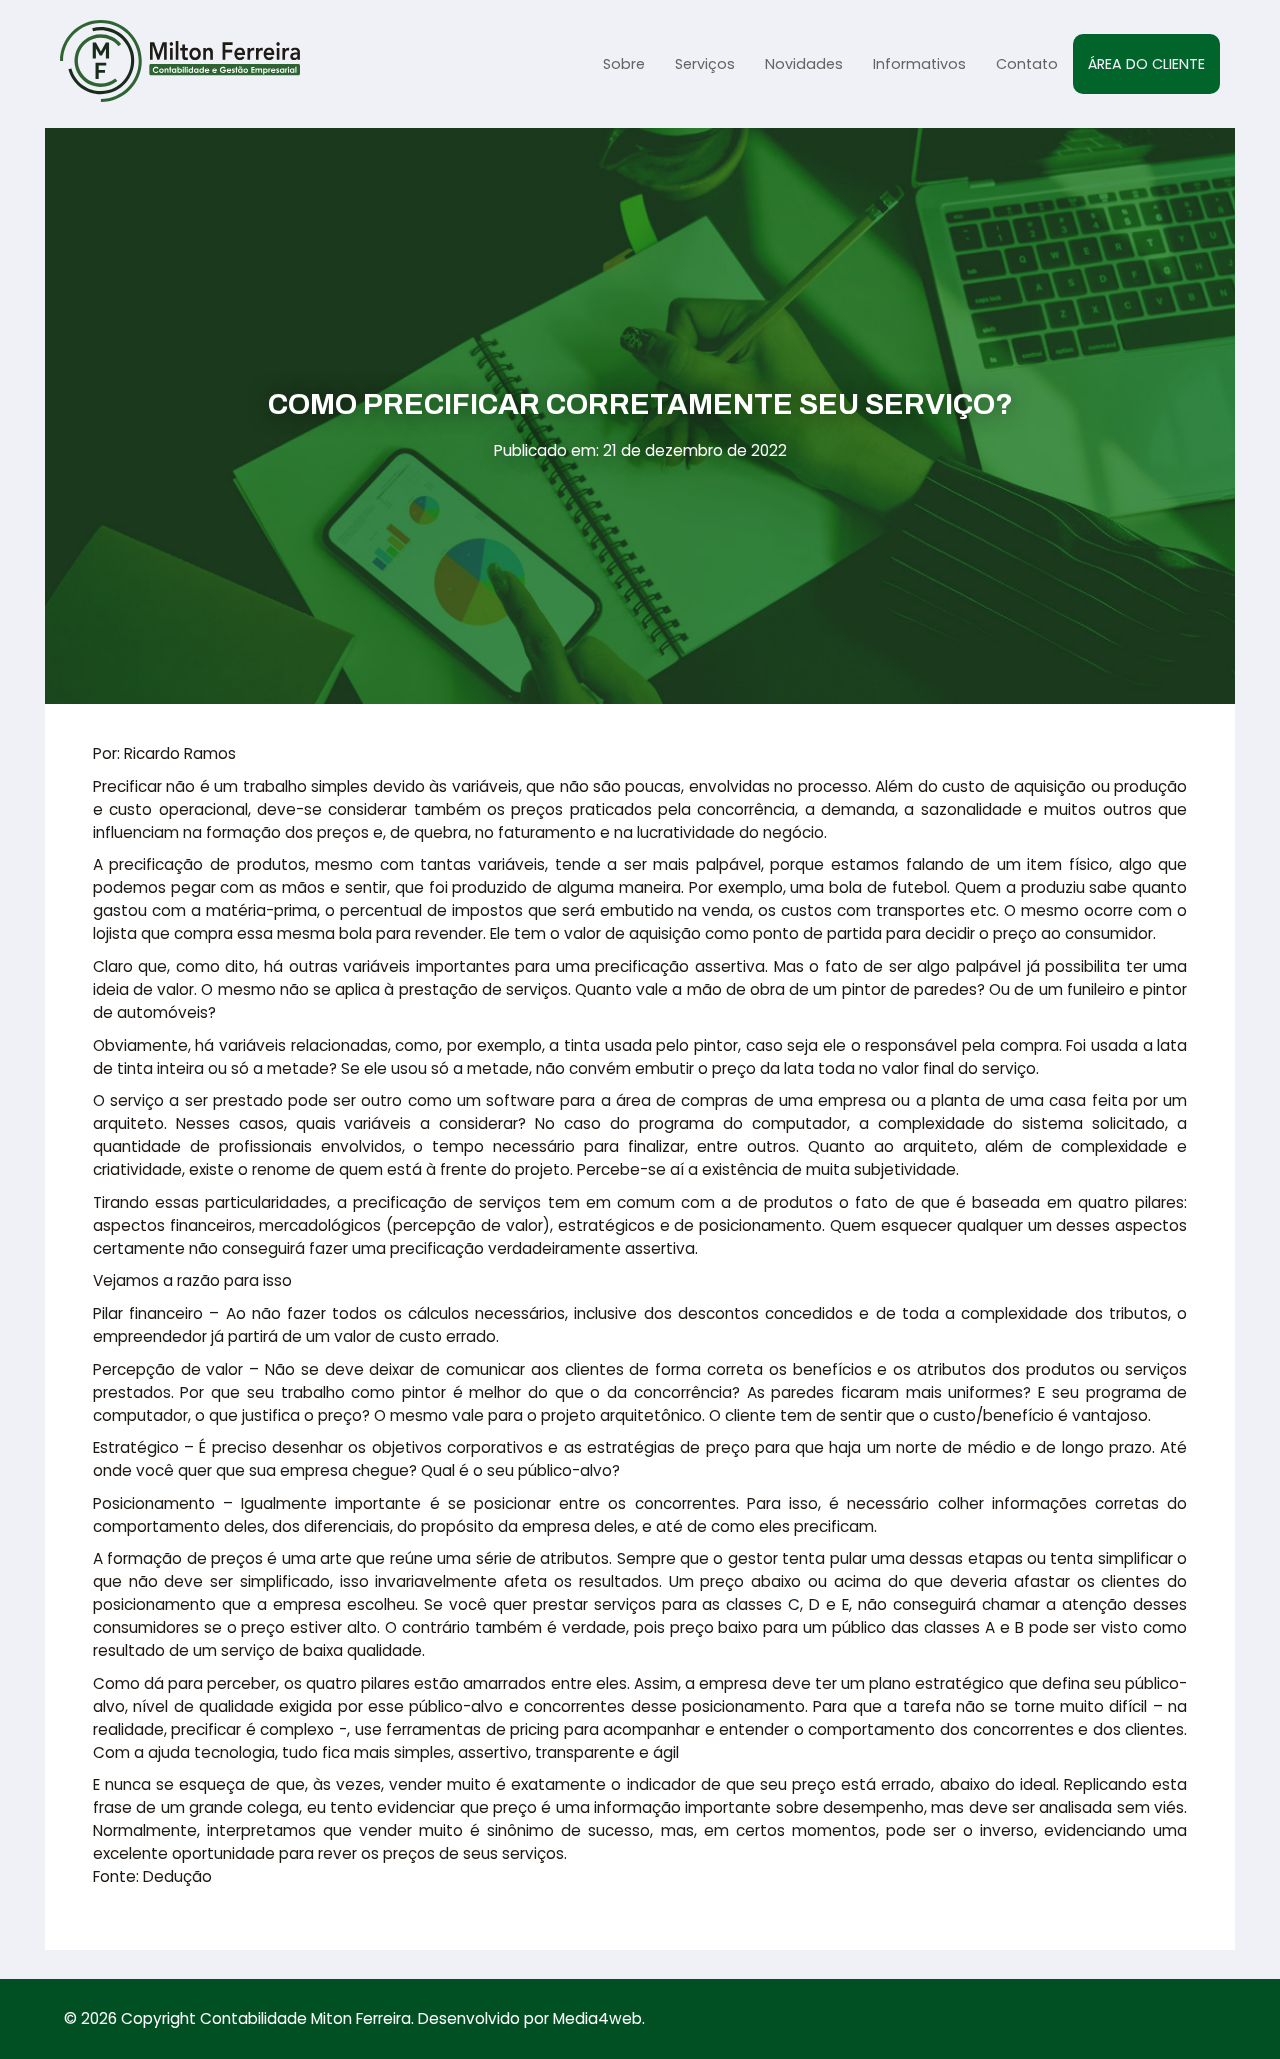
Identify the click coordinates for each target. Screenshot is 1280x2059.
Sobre (624, 64)
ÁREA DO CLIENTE (1146, 64)
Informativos (919, 64)
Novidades (804, 64)
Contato (1027, 64)
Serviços (705, 64)
